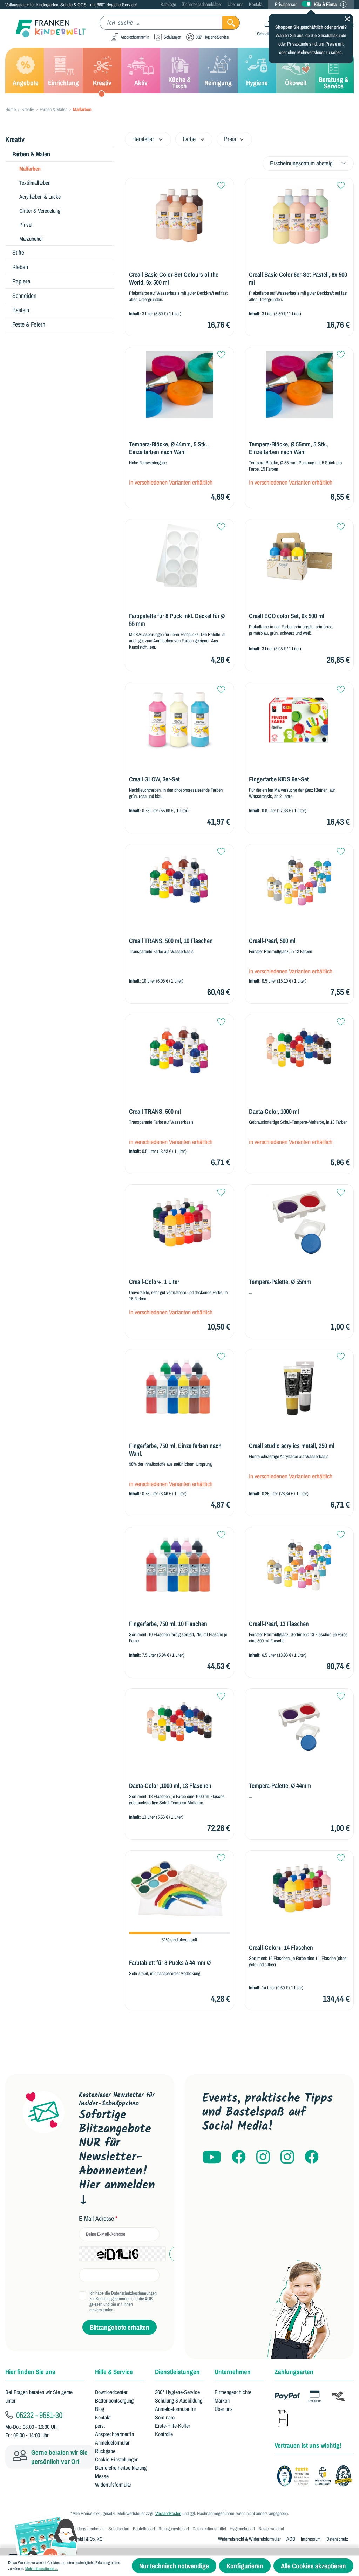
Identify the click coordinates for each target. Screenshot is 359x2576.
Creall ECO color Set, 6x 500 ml (287, 616)
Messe (102, 2476)
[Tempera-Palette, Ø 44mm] (299, 1726)
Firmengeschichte (233, 2392)
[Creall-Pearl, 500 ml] (299, 882)
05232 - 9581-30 (38, 2415)
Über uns (235, 4)
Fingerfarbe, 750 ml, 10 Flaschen (168, 1624)
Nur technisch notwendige (174, 2566)
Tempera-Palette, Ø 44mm (280, 1786)
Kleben (20, 267)
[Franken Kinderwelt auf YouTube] (212, 2157)
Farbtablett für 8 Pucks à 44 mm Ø (170, 1963)
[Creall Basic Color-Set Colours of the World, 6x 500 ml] (179, 216)
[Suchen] (231, 23)
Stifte (18, 252)
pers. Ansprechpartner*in (114, 2430)
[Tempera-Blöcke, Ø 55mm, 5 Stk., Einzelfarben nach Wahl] (299, 385)
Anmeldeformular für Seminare (175, 2413)
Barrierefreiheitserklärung (121, 2468)
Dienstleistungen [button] (177, 2372)
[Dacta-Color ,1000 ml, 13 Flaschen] (179, 1726)
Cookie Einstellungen (117, 2459)
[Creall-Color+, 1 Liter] (179, 1222)
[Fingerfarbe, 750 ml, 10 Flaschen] (179, 1565)
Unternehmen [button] (233, 2372)
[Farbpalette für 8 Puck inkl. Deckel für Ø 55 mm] (179, 557)
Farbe (189, 139)
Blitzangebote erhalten (120, 2327)
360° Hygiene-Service (177, 2392)
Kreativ (15, 139)
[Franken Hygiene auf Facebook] (312, 2157)
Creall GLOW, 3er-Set (154, 779)
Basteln (21, 310)
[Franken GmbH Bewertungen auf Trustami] (317, 2476)
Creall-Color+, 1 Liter (154, 1282)
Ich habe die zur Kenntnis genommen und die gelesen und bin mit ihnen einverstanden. (123, 2302)
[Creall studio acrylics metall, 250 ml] (299, 1387)
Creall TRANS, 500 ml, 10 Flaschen (171, 941)
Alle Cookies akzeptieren (313, 2566)
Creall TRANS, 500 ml (155, 1112)
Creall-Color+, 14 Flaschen (281, 1948)
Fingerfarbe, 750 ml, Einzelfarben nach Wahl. (175, 1450)
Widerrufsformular (113, 2485)
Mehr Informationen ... (42, 2569)
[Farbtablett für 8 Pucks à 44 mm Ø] (179, 1888)
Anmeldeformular (112, 2442)
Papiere (21, 281)
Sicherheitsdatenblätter (202, 4)
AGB (149, 2299)
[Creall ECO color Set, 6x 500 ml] (299, 557)
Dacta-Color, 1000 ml (274, 1112)
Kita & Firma (325, 4)
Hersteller (143, 139)
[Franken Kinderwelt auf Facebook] (239, 2157)
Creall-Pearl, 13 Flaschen (279, 1624)
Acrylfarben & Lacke (40, 197)
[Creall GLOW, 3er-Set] (179, 720)
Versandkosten (168, 2513)
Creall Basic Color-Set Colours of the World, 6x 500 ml (174, 279)
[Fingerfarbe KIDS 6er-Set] (299, 720)
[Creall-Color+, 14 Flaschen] (299, 1888)
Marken (222, 2400)
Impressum (311, 2539)
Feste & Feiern (29, 324)
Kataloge (168, 4)
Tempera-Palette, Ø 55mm (280, 1282)
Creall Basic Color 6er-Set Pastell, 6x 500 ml (298, 279)
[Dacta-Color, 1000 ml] (299, 1052)
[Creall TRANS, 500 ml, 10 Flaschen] (179, 882)
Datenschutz (337, 2539)
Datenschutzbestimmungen (134, 2293)
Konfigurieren (245, 2566)
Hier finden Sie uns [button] (30, 2372)
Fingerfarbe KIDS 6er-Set (279, 779)
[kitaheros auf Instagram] (287, 2157)
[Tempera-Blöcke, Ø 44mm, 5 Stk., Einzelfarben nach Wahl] (179, 385)
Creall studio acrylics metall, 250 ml (292, 1446)
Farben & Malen (31, 154)
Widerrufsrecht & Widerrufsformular (249, 2539)
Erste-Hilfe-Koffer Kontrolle (172, 2430)
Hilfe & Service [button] (114, 2372)
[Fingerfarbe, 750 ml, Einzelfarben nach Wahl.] (179, 1387)
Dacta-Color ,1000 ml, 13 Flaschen (170, 1786)
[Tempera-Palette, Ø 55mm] (299, 1222)
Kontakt (256, 4)
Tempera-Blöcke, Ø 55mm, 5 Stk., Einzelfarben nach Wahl (289, 448)
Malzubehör (31, 239)
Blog (100, 2409)
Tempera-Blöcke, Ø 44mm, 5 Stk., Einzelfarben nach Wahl (169, 448)
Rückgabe (105, 2451)
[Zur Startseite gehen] (46, 29)
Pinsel (26, 225)
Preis (230, 139)
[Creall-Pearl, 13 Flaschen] (299, 1565)
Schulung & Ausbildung (179, 2400)
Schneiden (24, 296)
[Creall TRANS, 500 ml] (179, 1052)
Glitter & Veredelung (40, 211)
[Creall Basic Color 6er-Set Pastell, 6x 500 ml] (299, 216)
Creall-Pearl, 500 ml (272, 941)
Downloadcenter (111, 2392)
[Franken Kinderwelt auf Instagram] (263, 2157)
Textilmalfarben (35, 183)
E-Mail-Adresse (98, 2219)
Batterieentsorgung (114, 2400)
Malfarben (30, 169)
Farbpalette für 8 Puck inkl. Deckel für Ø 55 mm (177, 620)
